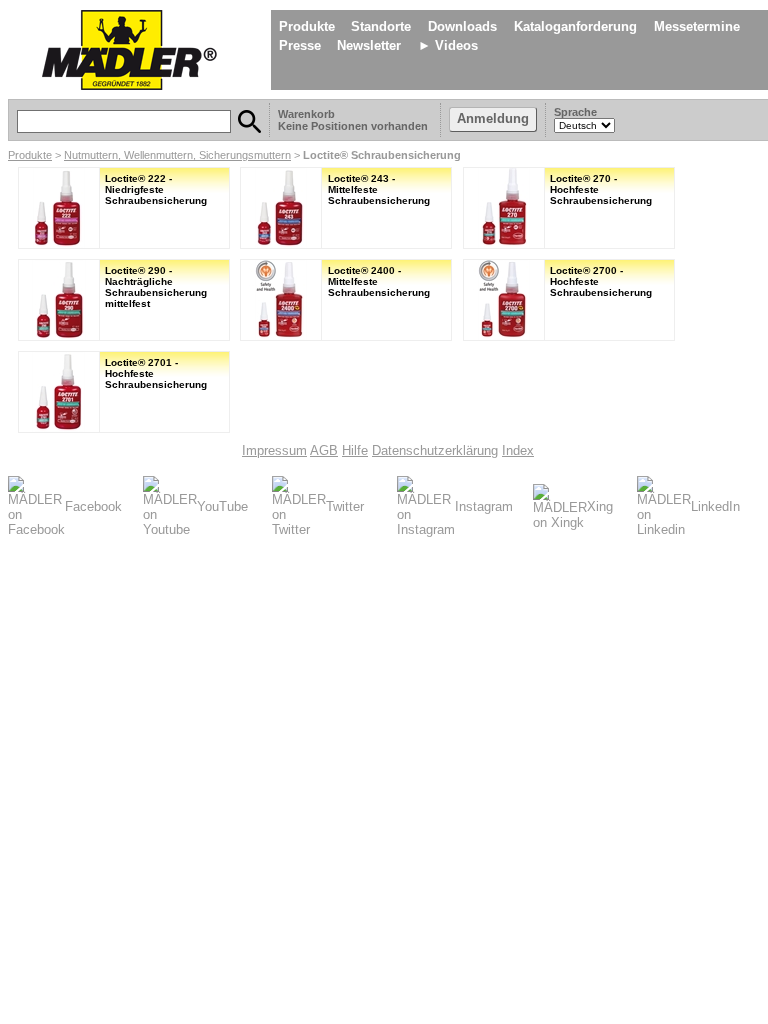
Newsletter (369, 45)
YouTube (222, 506)
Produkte (307, 26)
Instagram (484, 506)
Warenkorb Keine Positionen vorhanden (354, 120)
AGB (324, 450)
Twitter (345, 506)
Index (518, 450)
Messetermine (697, 26)
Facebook (93, 506)
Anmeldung (493, 118)
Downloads (462, 26)
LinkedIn (715, 506)
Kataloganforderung (575, 26)
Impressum (274, 450)
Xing (600, 506)
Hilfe (355, 450)
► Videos (448, 45)
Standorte (381, 26)
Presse (300, 45)
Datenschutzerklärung (435, 450)
